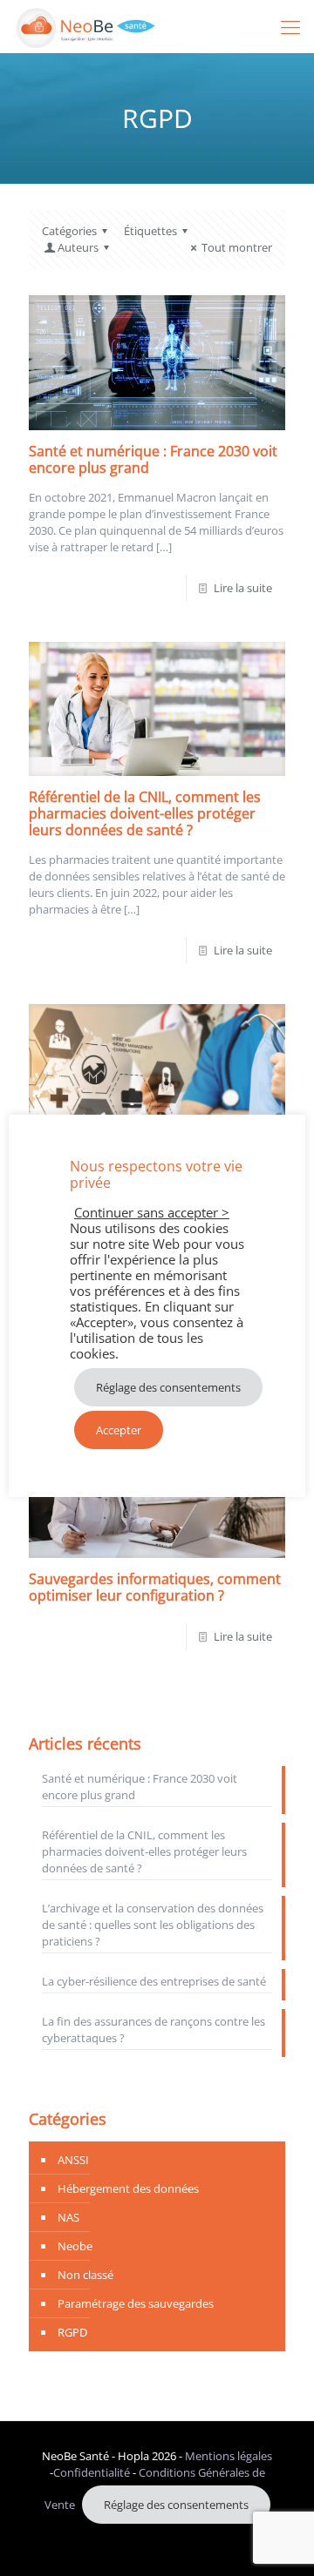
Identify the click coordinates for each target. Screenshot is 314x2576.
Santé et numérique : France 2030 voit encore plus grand (153, 459)
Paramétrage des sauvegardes (136, 2303)
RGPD (72, 2332)
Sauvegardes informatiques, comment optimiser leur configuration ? (155, 1587)
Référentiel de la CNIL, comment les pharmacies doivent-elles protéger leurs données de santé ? (145, 813)
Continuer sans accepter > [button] (152, 1212)
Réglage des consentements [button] (176, 2505)
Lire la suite (243, 588)
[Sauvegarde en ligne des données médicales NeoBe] (86, 26)
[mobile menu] (290, 26)
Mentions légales (229, 2456)
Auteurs (78, 247)
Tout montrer (237, 247)
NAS (68, 2217)
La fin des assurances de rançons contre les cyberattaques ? (154, 2030)
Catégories (69, 231)
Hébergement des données (128, 2188)
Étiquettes (150, 231)
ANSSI (73, 2160)
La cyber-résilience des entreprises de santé (154, 1981)
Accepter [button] (119, 1430)
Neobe (75, 2246)
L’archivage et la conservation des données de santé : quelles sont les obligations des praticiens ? (153, 1925)
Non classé (85, 2275)
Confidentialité (92, 2472)
